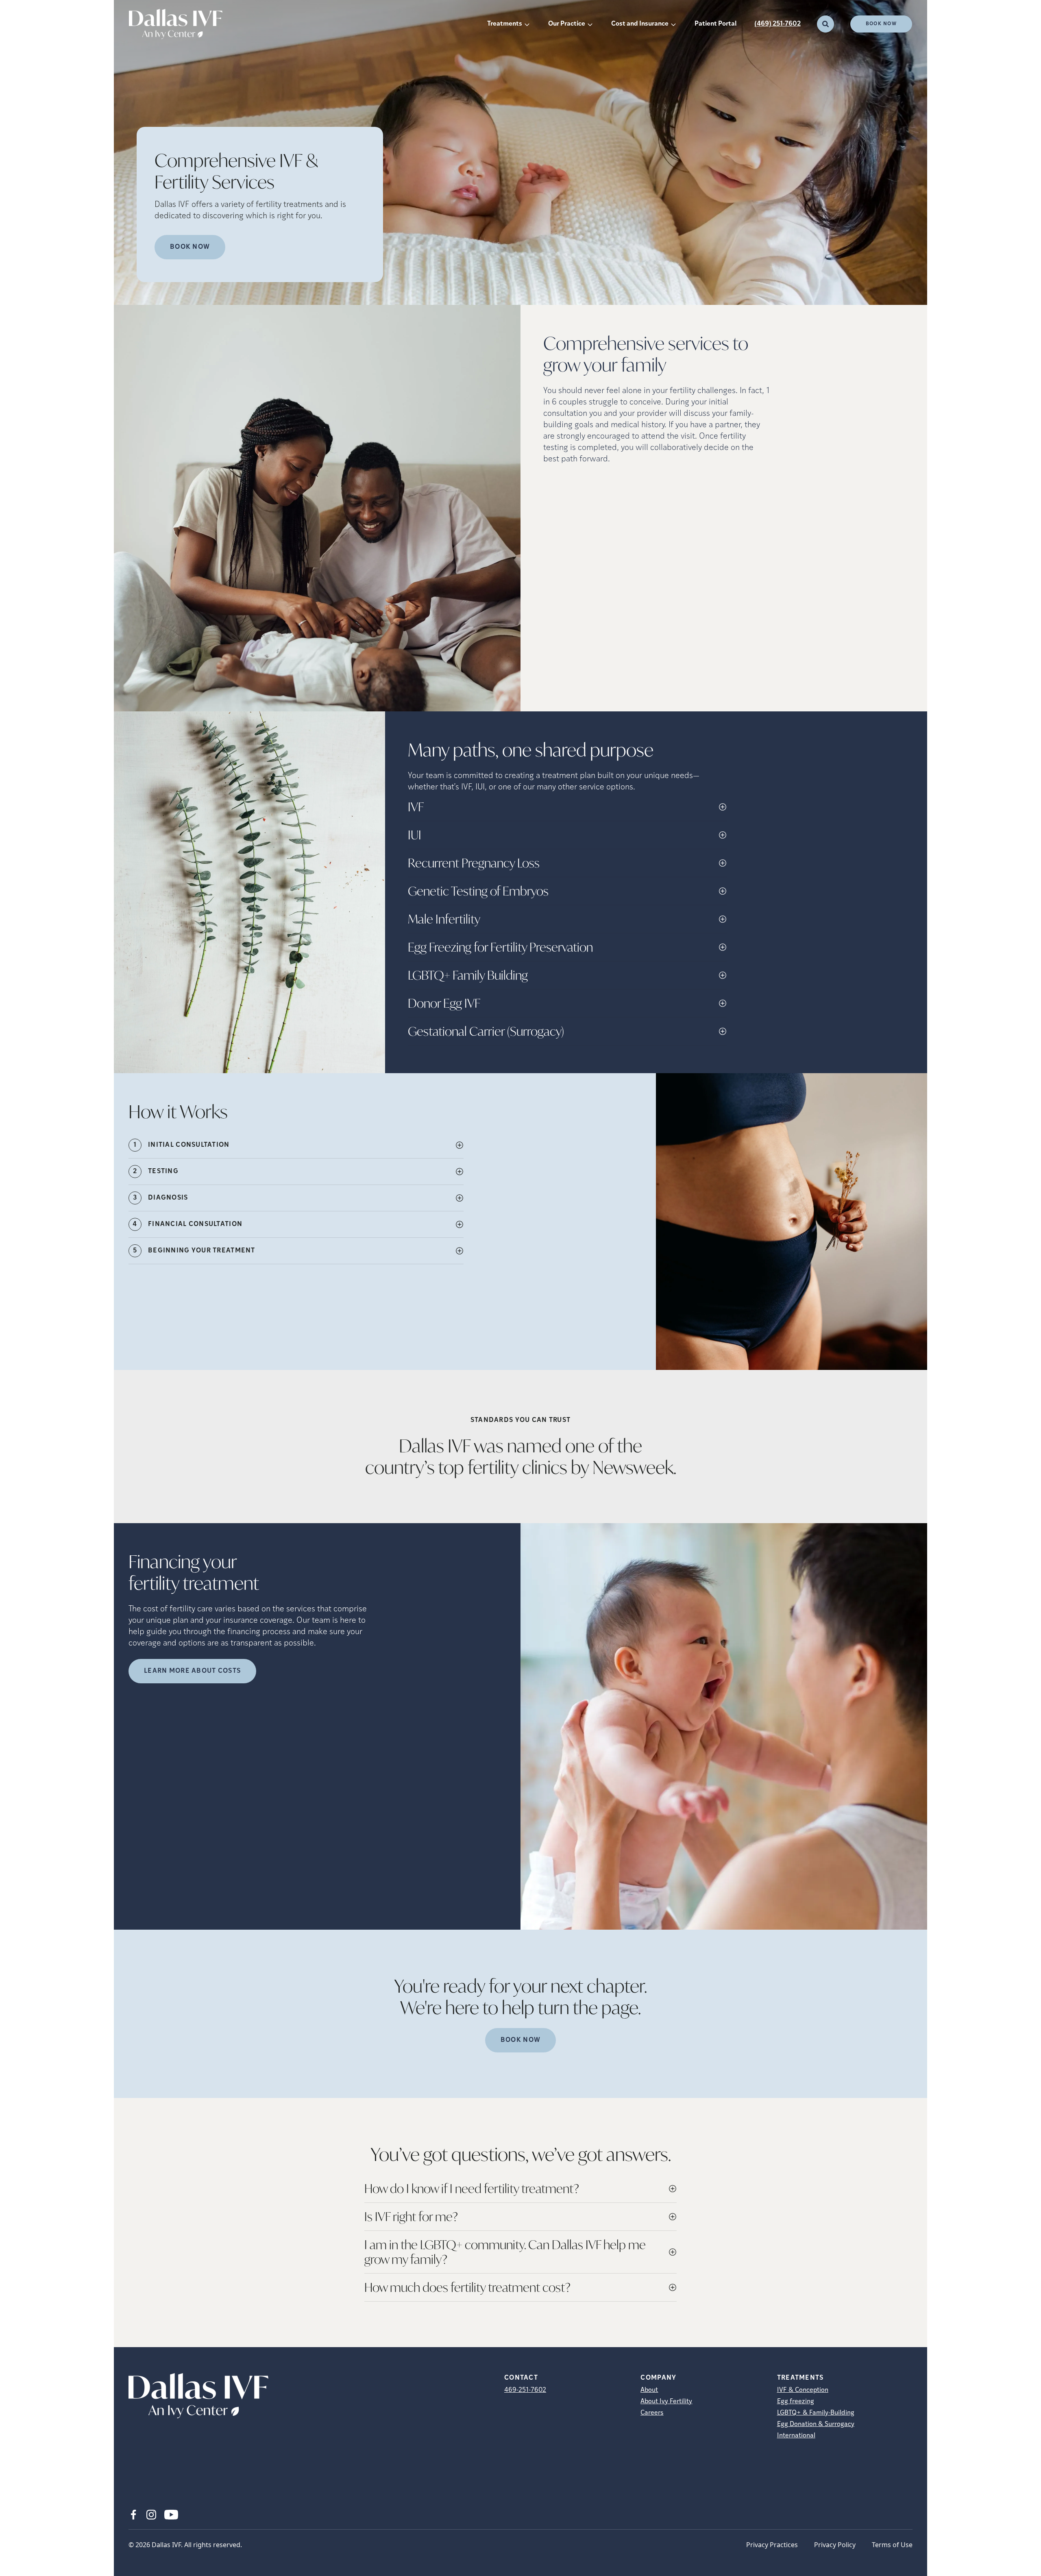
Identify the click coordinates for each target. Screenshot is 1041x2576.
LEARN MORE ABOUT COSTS (192, 1671)
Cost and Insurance (640, 24)
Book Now (881, 24)
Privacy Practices (772, 2545)
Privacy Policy (835, 2545)
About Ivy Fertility (666, 2402)
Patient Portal (715, 24)
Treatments (505, 24)
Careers (652, 2413)
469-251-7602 (525, 2390)
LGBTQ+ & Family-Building (816, 2413)
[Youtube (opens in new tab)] (171, 2515)
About (649, 2390)
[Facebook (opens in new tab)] (133, 2515)
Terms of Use (892, 2545)
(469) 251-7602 (777, 24)
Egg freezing (796, 2402)
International (796, 2436)
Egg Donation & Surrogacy (816, 2424)
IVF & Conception (803, 2390)
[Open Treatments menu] (527, 24)
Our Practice (567, 24)
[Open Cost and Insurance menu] (673, 24)
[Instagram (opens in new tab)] (151, 2515)
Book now (190, 247)
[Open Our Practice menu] (590, 24)
